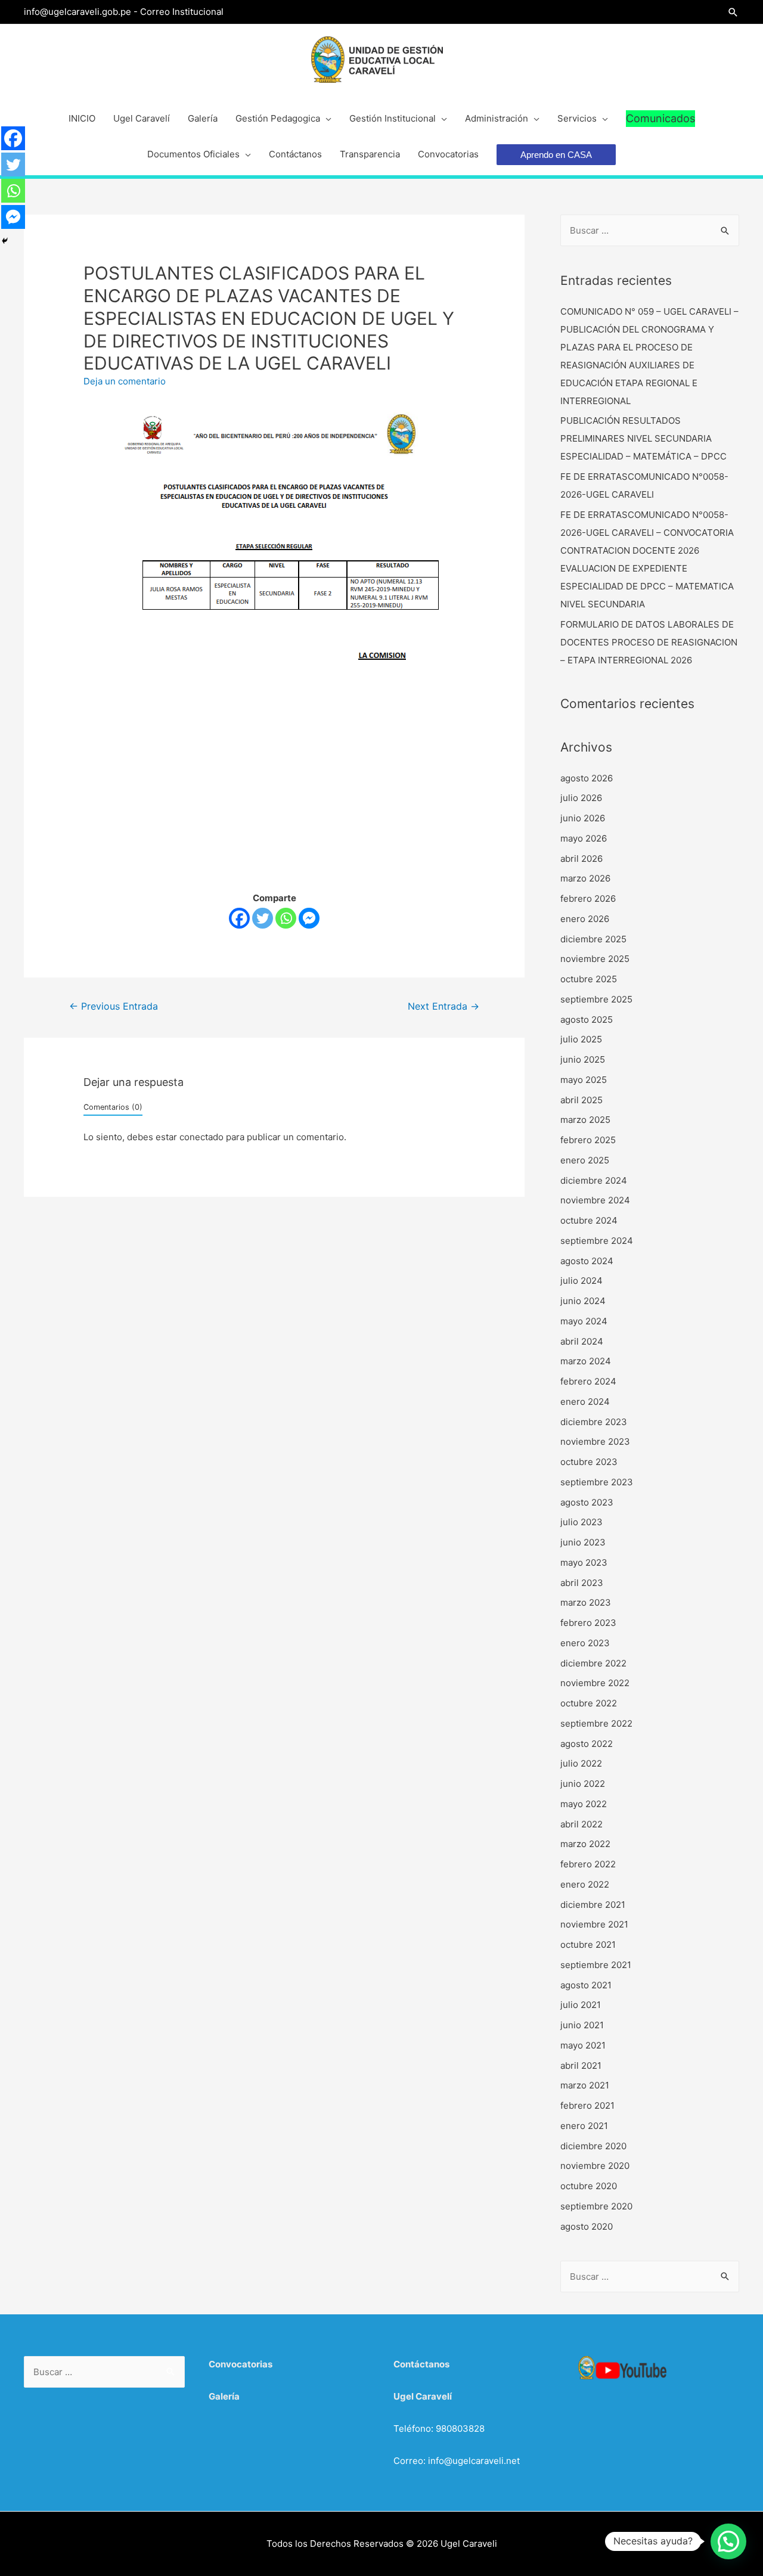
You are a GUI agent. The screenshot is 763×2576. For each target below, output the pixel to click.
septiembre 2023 (597, 1482)
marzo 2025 (585, 1120)
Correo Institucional (182, 12)
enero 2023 (585, 1643)
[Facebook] (239, 918)
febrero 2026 (588, 899)
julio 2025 (581, 1039)
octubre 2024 (589, 1220)
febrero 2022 (588, 1864)
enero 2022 (585, 1884)
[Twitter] (263, 918)
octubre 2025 (589, 979)
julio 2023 (581, 1522)
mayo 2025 (584, 1080)
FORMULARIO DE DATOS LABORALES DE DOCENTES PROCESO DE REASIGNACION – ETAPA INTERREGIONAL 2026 (649, 642)
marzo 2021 (585, 2085)
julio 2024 (581, 1281)
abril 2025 (581, 1100)
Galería (224, 2396)
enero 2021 (584, 2126)
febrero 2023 (588, 1623)
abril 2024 (582, 1341)
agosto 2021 (586, 1985)
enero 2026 (585, 919)
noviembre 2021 (594, 1924)
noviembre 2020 (595, 2166)
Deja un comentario (125, 381)
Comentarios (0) (113, 1107)
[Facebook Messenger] (309, 918)
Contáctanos (421, 2364)
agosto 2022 (587, 1744)
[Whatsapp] (286, 918)
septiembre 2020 (596, 2206)
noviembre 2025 (595, 959)
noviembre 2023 (595, 1441)
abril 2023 (582, 1583)
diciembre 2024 (594, 1180)
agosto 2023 (587, 1502)
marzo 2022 (585, 1844)
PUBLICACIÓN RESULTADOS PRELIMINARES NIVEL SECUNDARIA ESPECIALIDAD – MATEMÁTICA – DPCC (643, 438)
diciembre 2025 (593, 939)
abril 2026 (581, 859)
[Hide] (5, 241)
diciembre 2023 (594, 1422)
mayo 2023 (584, 1562)
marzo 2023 (586, 1602)
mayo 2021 (583, 2045)
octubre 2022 (589, 1703)
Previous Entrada (114, 1006)
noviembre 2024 (595, 1200)
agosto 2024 (587, 1261)
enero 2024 (585, 1402)
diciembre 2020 (593, 2146)
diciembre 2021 (593, 1905)
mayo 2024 (584, 1321)
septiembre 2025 (596, 999)
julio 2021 (581, 2005)
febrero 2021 (587, 2105)
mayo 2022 (584, 1804)
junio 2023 (583, 1542)
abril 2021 (581, 2066)
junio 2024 (583, 1301)
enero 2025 (585, 1160)
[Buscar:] (650, 230)
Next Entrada (443, 1006)
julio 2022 (581, 1763)
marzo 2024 (586, 1361)
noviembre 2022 (595, 1683)
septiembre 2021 (596, 1965)
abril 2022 (581, 1824)
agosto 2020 (587, 2226)
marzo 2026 (585, 878)
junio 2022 (583, 1784)
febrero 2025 (588, 1140)
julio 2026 (581, 798)
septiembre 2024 (597, 1241)
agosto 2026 (587, 778)
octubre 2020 (589, 2186)
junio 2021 (582, 2025)
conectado (201, 1137)
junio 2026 (583, 818)
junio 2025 (583, 1059)
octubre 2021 (588, 1945)
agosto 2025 (587, 1019)
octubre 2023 (589, 1462)
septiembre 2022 (596, 1723)
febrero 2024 (588, 1381)
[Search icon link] (733, 12)
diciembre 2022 (593, 1663)
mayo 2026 (584, 838)
